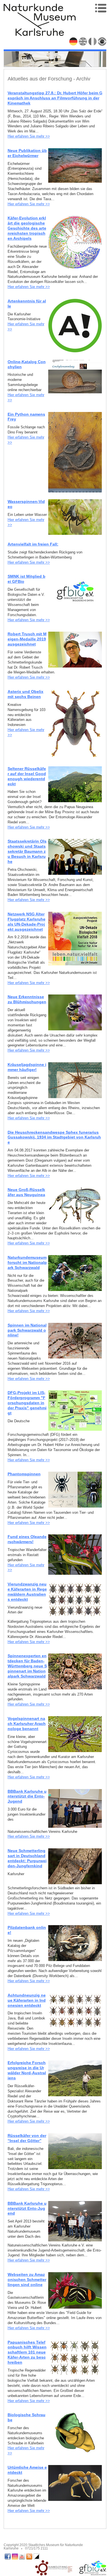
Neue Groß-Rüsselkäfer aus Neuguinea (26, 1192)
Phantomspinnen (24, 1474)
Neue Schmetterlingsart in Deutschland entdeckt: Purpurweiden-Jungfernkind (27, 1858)
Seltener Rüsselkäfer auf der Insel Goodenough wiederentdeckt (27, 776)
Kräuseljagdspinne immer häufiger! (27, 1067)
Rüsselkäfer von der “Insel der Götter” (27, 2138)
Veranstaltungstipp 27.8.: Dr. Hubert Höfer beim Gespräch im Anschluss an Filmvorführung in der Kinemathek (55, 98)
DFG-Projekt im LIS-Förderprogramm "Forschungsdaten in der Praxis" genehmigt (27, 1403)
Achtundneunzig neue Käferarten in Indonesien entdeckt (27, 2000)
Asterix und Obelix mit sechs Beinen (26, 694)
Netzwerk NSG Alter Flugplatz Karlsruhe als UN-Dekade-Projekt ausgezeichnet (27, 922)
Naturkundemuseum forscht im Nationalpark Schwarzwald (27, 1262)
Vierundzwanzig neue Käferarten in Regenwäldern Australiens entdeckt (27, 1592)
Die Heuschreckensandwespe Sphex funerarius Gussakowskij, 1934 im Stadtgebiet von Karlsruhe (54, 1137)
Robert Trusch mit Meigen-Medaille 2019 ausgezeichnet (27, 639)
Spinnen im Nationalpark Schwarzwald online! (27, 1330)
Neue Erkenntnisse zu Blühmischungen (27, 999)
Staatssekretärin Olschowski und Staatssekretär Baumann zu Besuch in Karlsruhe (27, 851)
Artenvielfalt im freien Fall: (33, 544)
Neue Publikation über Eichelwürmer (27, 153)
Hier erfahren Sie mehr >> (29, 136)
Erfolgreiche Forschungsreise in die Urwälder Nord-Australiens (27, 2070)
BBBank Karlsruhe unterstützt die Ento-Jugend (27, 1796)
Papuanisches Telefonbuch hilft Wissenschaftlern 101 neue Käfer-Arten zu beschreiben (27, 2352)
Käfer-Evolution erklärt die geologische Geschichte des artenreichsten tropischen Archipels (27, 228)
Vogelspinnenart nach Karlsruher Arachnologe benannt (27, 1724)
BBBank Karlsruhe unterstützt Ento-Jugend (27, 2208)
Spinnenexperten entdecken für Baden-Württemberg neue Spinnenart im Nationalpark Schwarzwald (27, 1666)
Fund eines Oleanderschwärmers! (27, 1539)
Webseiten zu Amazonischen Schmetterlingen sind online (27, 2280)
